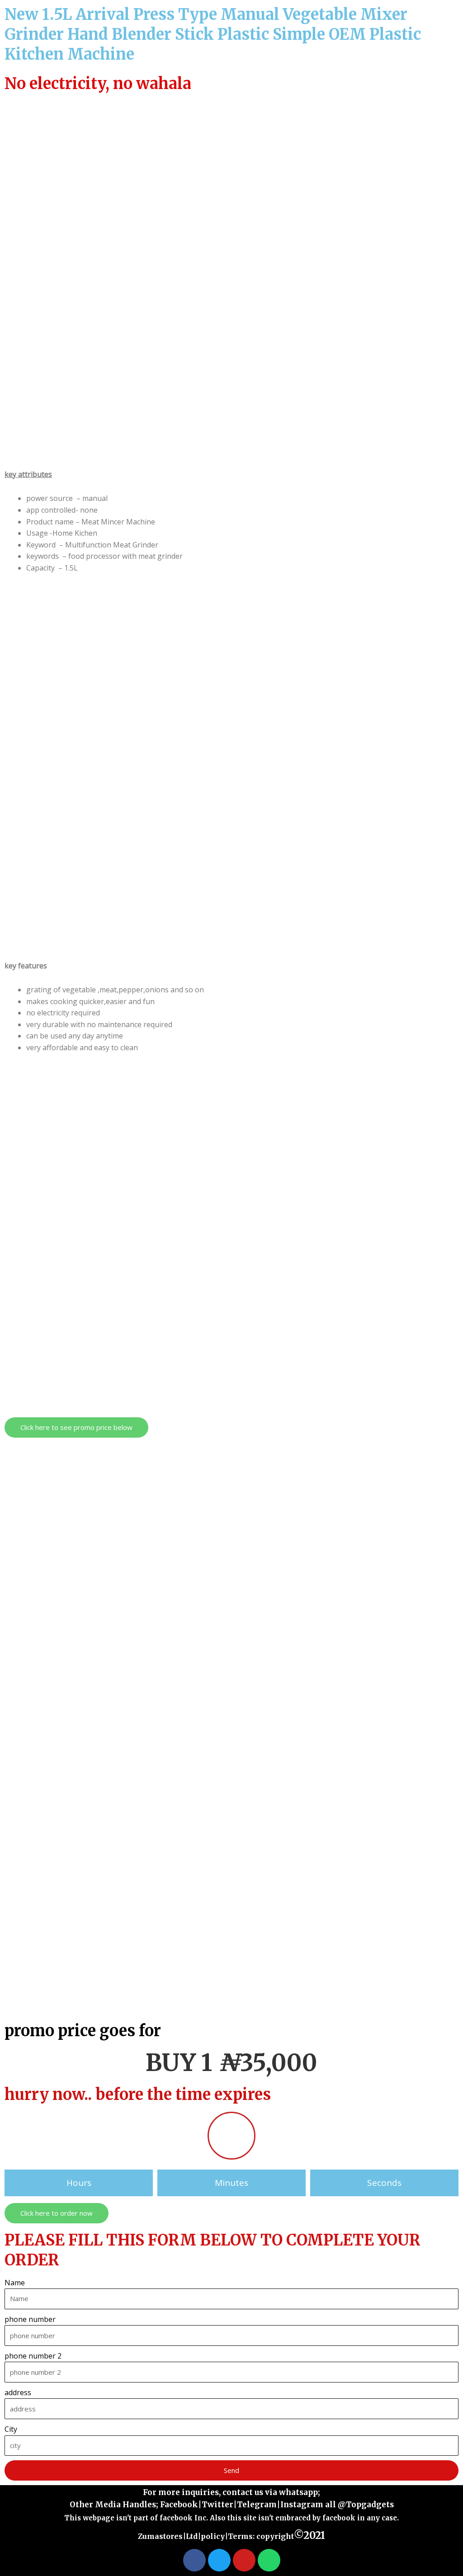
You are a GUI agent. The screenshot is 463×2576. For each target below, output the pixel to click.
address (18, 2392)
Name (15, 2283)
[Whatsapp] (269, 2560)
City (11, 2429)
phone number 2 (33, 2356)
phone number (30, 2319)
